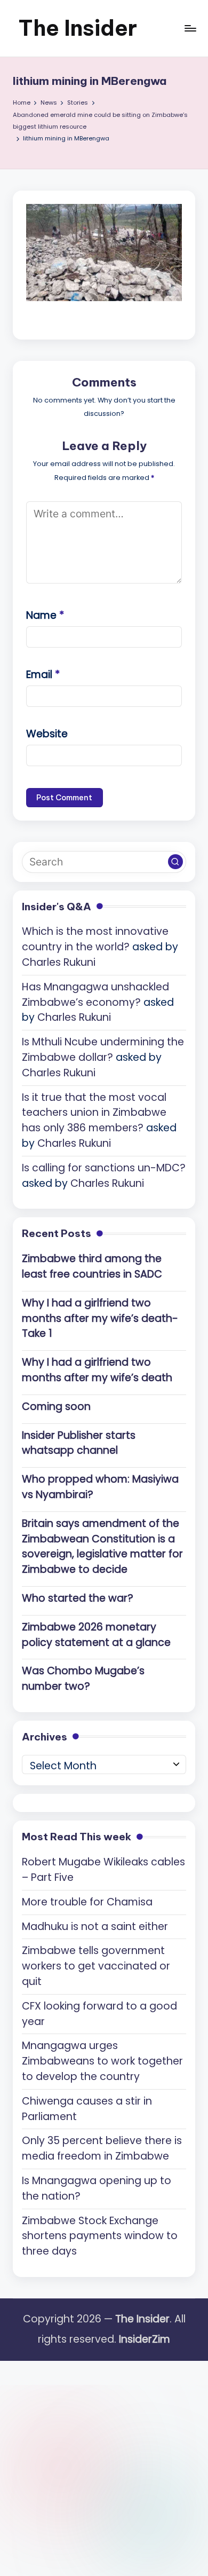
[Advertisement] (104, 2465)
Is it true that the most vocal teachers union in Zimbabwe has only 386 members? (94, 1113)
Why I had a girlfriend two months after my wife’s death (97, 1370)
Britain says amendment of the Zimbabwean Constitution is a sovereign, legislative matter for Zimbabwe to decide (102, 1546)
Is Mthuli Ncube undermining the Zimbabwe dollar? (103, 1050)
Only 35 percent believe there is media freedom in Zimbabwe (102, 2148)
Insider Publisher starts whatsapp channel (79, 1443)
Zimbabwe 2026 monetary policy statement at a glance (96, 1635)
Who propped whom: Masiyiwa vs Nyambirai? (100, 1487)
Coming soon (56, 1407)
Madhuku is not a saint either (95, 1927)
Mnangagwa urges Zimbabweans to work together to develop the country (102, 2061)
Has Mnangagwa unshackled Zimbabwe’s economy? (95, 995)
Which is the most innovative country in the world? (95, 939)
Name (45, 615)
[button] (175, 862)
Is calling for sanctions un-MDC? (104, 1168)
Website (47, 734)
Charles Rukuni (59, 962)
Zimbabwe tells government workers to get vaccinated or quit (96, 1966)
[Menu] (190, 28)
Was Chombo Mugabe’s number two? (83, 1679)
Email (43, 675)
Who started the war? (78, 1598)
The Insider (78, 28)
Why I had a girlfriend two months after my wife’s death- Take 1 (100, 1318)
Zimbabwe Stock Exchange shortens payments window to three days (100, 2236)
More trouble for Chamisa (87, 1902)
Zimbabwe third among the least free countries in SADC (92, 1266)
